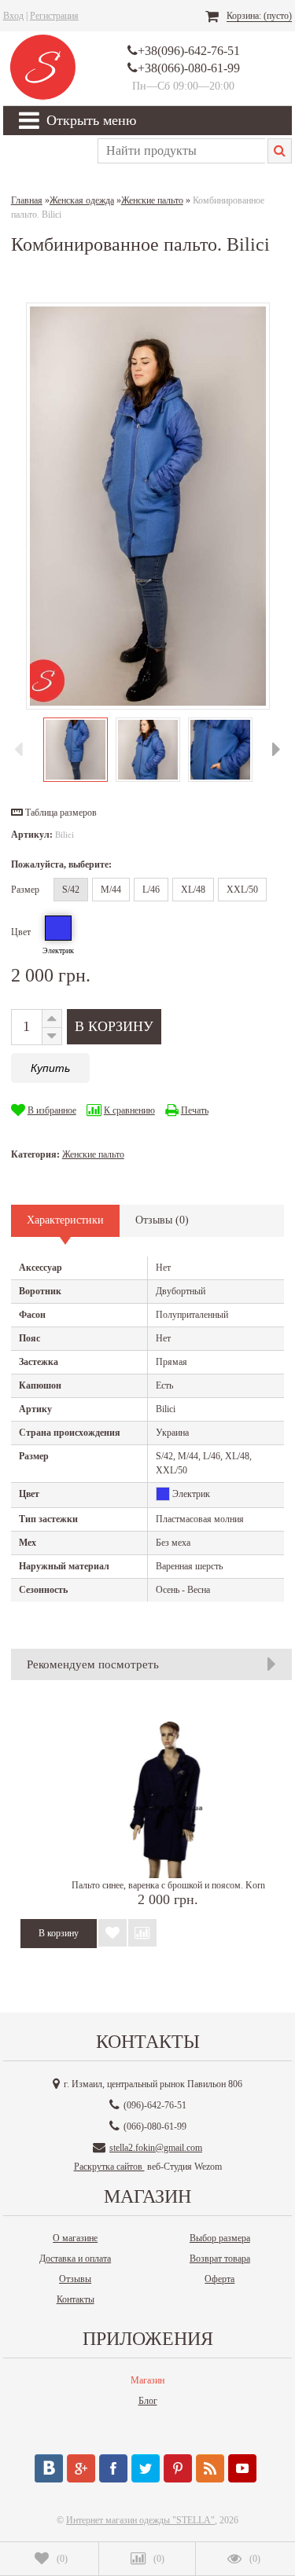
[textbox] (181, 151)
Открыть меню (91, 120)
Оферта (219, 2279)
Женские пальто (93, 1154)
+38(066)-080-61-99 (189, 68)
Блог (148, 2401)
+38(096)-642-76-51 (189, 51)
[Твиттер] (146, 2468)
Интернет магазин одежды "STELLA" (140, 2520)
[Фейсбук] (113, 2468)
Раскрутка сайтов (109, 2167)
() (62, 2559)
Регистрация (54, 16)
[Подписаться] (210, 2468)
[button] (54, 813)
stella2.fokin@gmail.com (156, 2148)
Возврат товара (220, 2259)
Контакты (76, 2299)
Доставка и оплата (75, 2259)
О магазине (75, 2238)
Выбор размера (220, 2238)
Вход (13, 16)
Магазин (147, 2380)
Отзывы (75, 2279)
